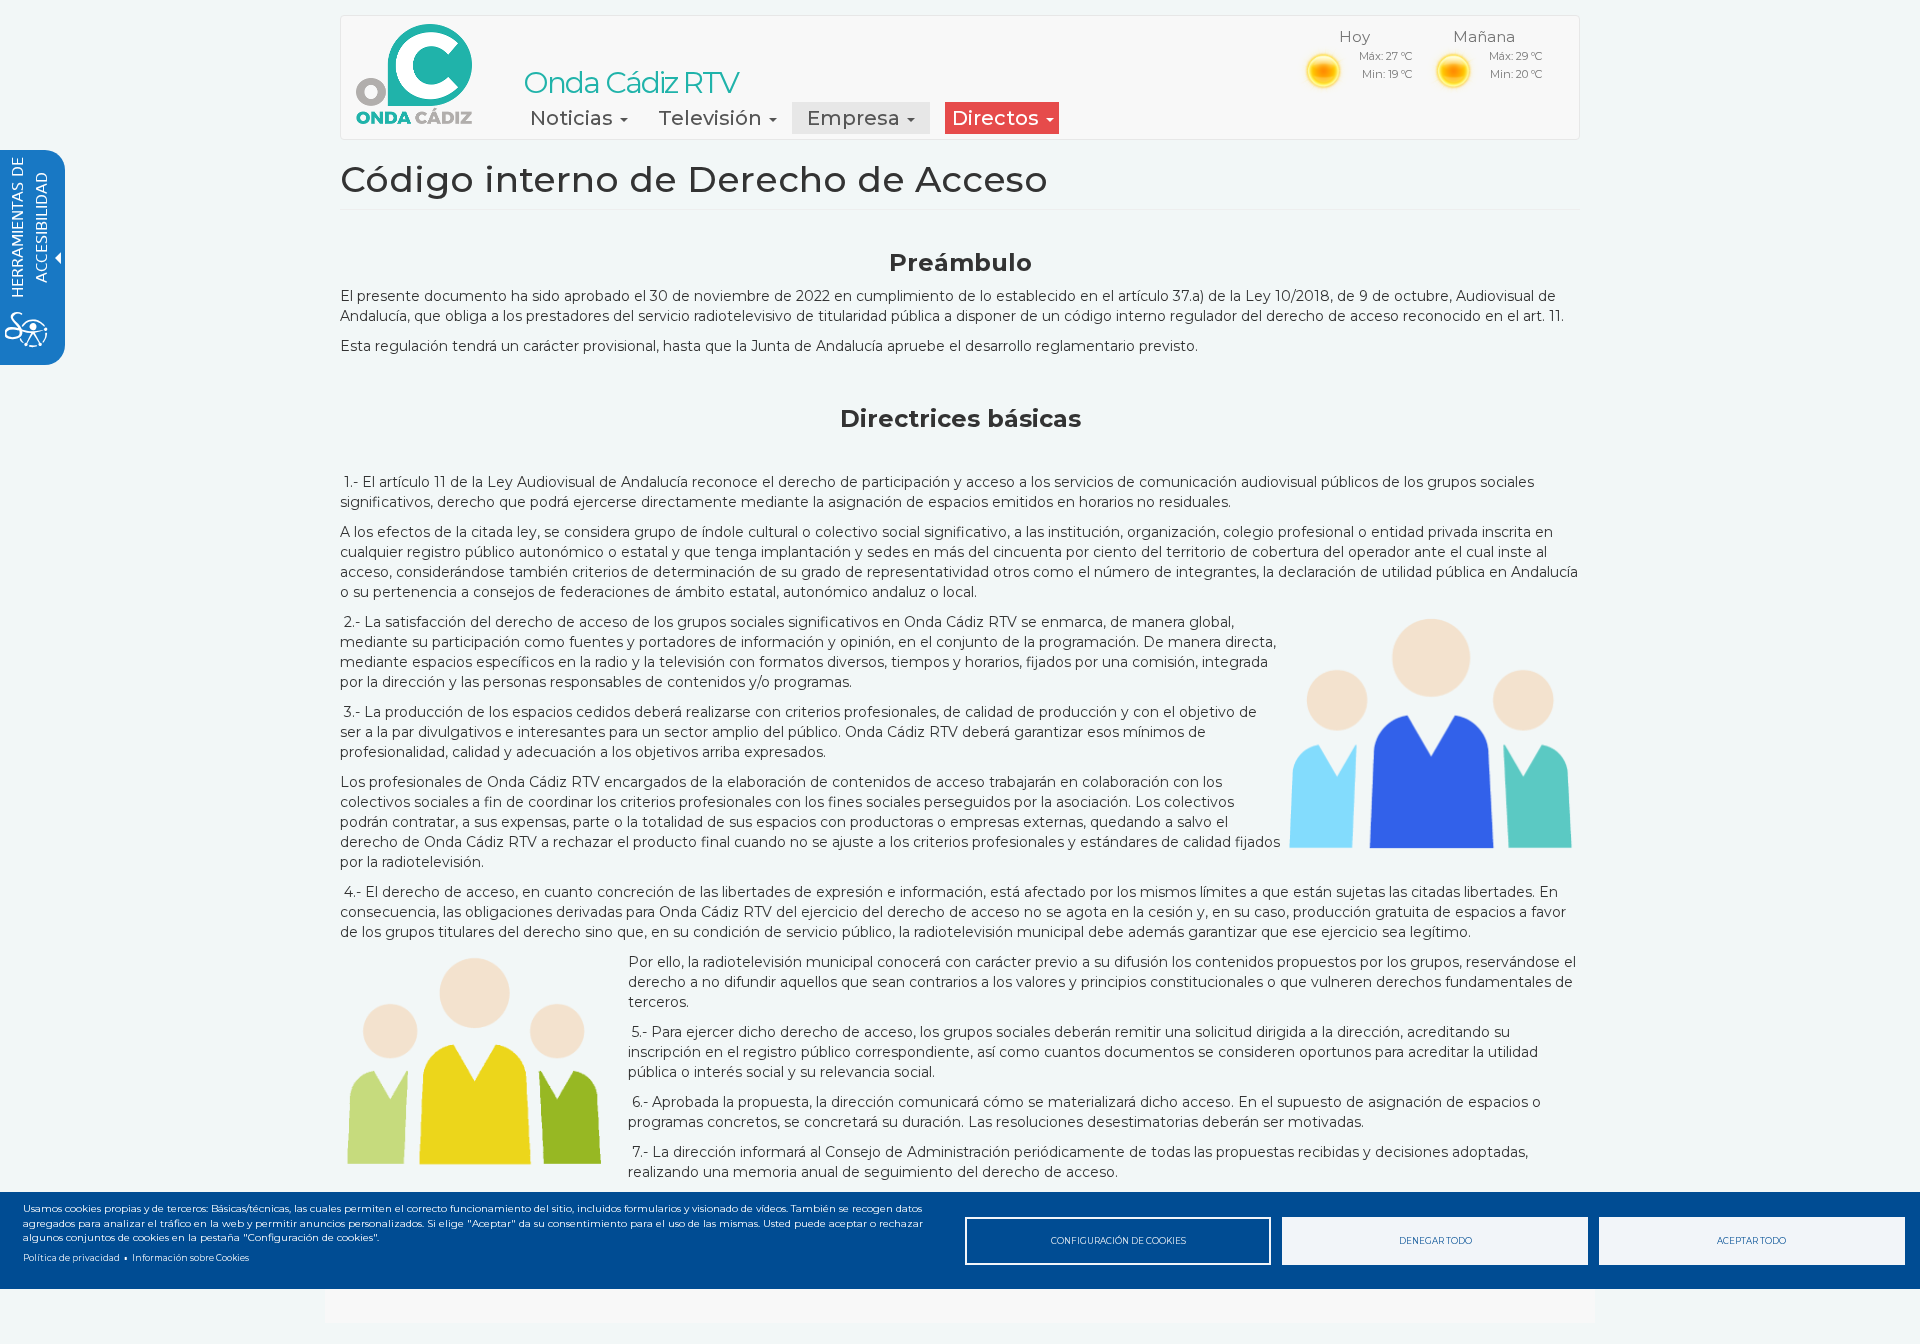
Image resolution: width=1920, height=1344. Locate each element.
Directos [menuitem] (998, 118)
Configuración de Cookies (1118, 1241)
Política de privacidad (71, 1258)
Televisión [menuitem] (712, 118)
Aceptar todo (1751, 1241)
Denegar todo (1435, 1241)
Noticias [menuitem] (574, 118)
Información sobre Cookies (190, 1258)
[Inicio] (421, 74)
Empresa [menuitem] (856, 118)
